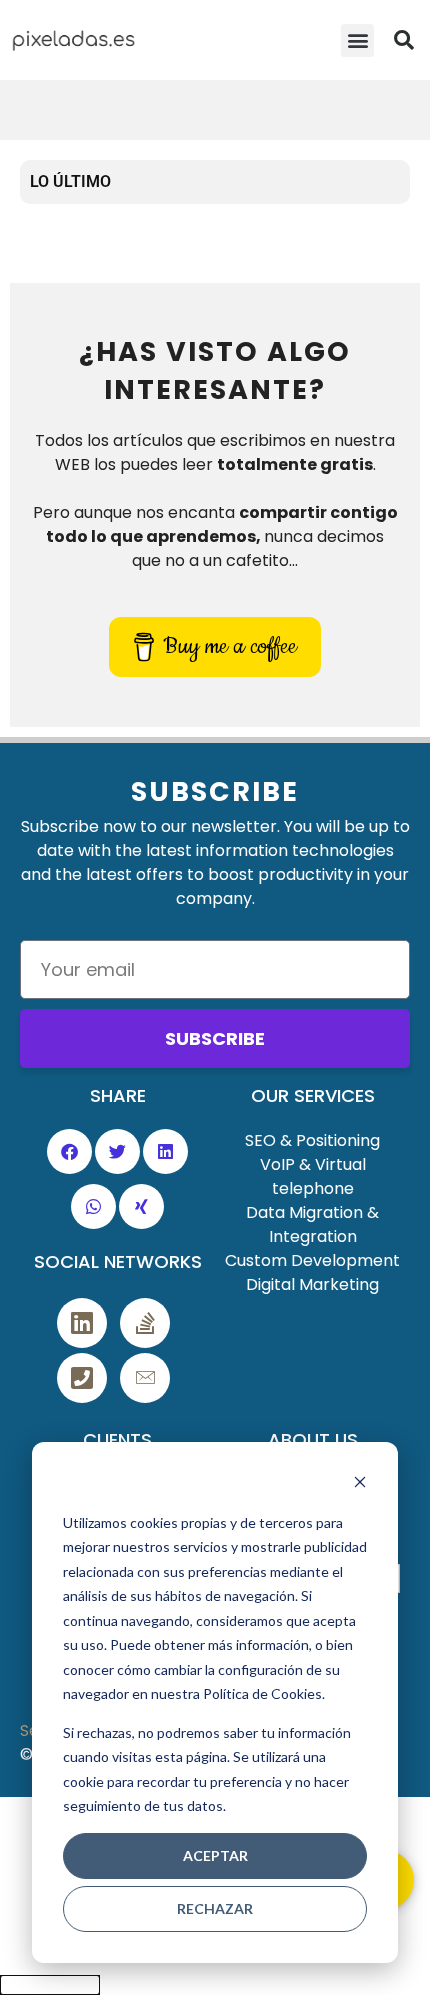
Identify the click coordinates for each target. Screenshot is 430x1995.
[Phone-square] (82, 1378)
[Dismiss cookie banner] (360, 1484)
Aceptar (215, 1855)
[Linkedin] (82, 1323)
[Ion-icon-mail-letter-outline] (145, 1378)
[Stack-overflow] (145, 1323)
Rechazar (215, 1908)
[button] (357, 40)
